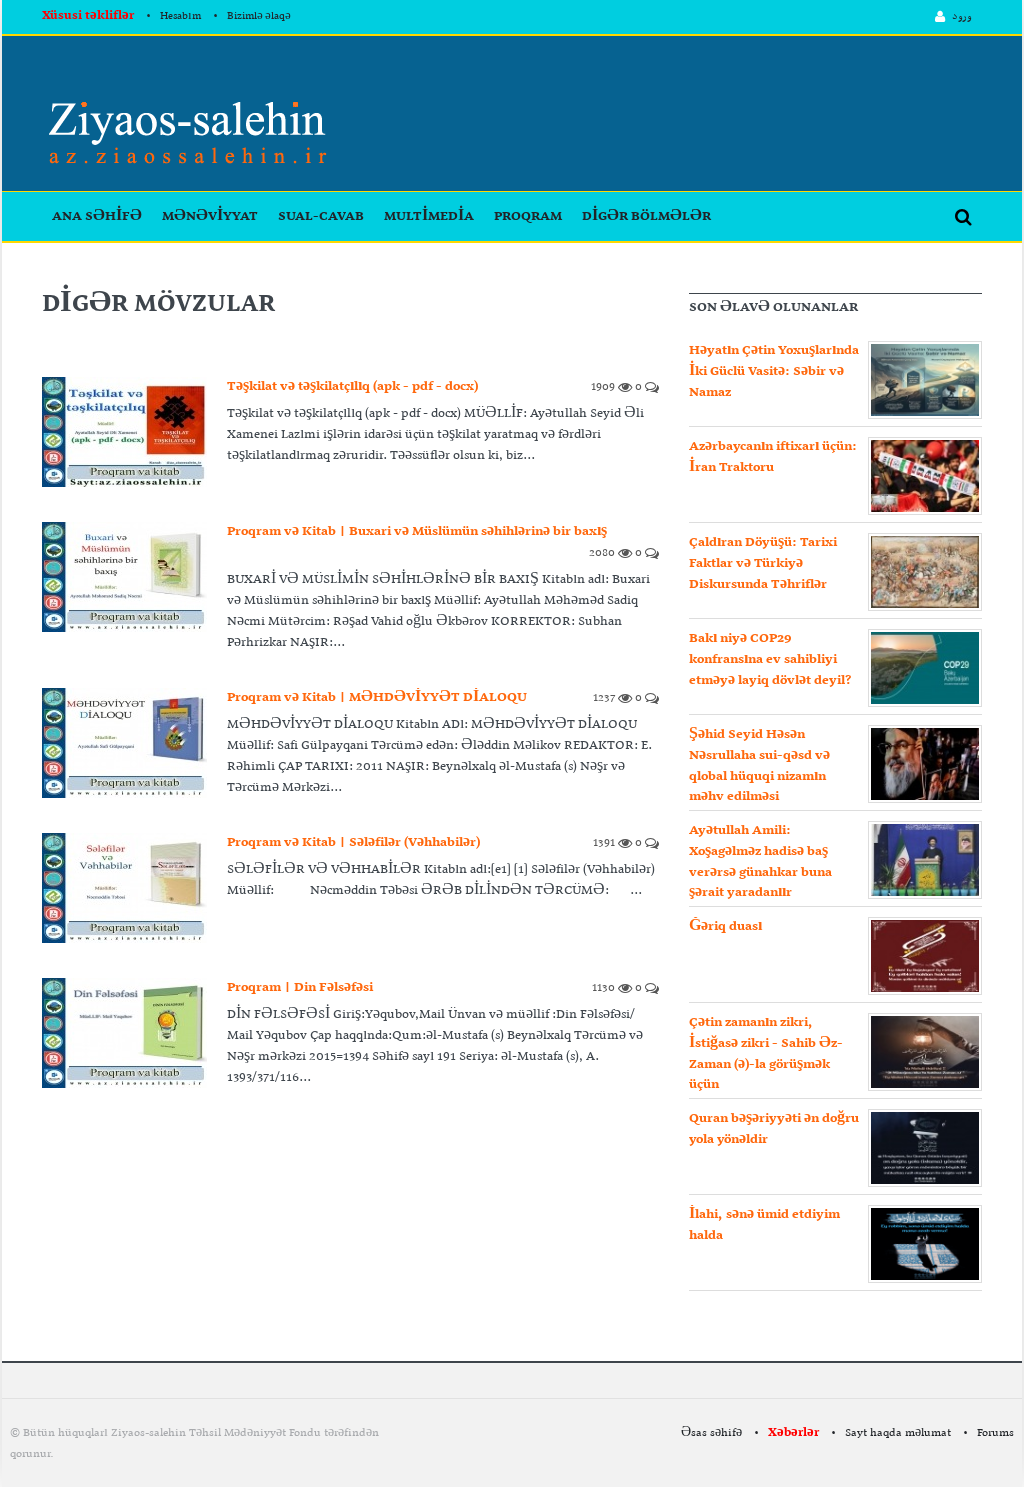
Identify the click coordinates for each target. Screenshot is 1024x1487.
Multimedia (429, 216)
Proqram (528, 216)
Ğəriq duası (725, 926)
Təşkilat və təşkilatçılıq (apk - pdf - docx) (352, 386)
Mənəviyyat (210, 216)
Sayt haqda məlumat (898, 1433)
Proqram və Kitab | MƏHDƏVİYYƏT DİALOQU (377, 697)
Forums (995, 1433)
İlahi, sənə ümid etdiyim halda (764, 1225)
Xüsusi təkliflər (88, 16)
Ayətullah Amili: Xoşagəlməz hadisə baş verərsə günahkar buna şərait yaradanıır (760, 861)
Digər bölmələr (646, 216)
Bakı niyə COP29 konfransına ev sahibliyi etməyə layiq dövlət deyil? (770, 659)
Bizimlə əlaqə (259, 16)
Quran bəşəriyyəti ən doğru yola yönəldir (774, 1129)
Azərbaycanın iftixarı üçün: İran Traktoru (773, 457)
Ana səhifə (97, 216)
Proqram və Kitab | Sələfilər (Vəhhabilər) (353, 842)
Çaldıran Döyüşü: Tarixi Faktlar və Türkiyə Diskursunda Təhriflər (763, 563)
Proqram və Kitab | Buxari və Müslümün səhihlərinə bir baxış (417, 531)
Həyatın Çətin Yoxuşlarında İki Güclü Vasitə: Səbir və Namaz (774, 371)
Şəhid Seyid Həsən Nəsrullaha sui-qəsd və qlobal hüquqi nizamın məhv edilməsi (759, 765)
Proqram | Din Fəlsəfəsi (300, 987)
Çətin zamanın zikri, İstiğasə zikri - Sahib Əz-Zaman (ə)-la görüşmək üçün (766, 1053)
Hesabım (180, 16)
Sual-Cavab (321, 216)
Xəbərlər (793, 1433)
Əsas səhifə (711, 1433)
